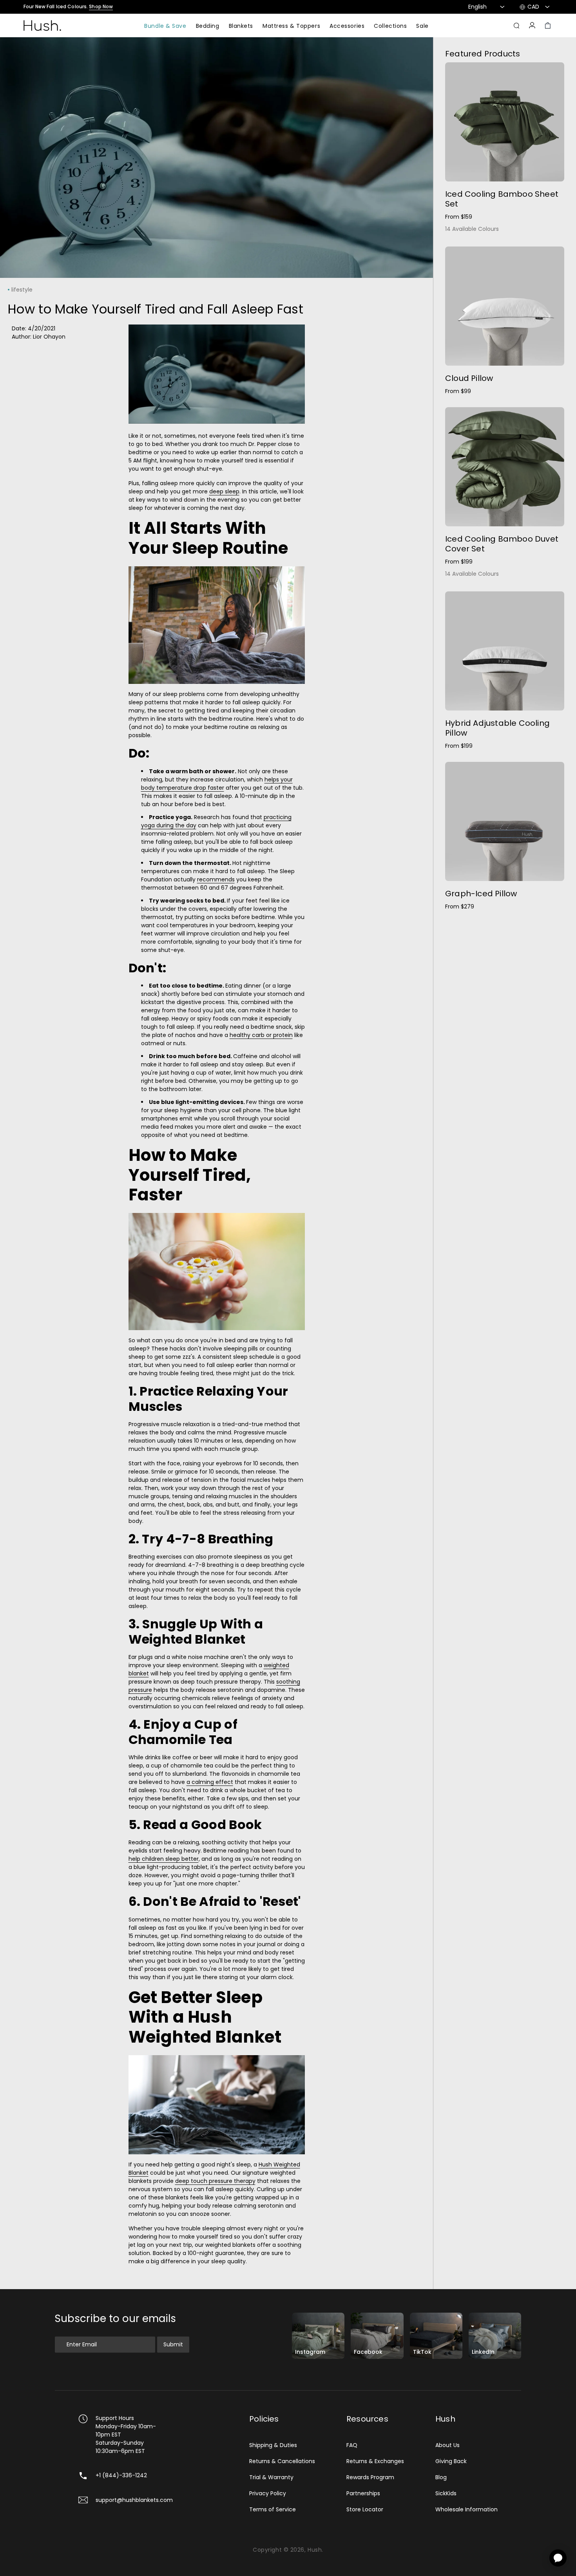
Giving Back (451, 2461)
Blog (441, 2477)
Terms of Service (273, 2509)
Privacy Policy (268, 2493)
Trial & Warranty (271, 2477)
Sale (422, 26)
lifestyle (22, 290)
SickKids (446, 2493)
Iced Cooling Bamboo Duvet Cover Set (502, 544)
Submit (173, 2344)
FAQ (352, 2445)
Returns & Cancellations (282, 2461)
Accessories (347, 26)
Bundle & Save (165, 26)
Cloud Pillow (469, 378)
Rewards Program (370, 2477)
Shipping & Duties (273, 2445)
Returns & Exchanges (375, 2461)
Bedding (208, 26)
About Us (447, 2445)
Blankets (241, 26)
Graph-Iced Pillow (481, 894)
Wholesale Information (466, 2509)
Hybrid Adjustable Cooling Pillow (497, 728)
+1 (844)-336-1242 (121, 2475)
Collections (390, 26)
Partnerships (363, 2493)
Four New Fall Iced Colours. (68, 7)
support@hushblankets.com (134, 2500)
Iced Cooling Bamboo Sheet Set (502, 199)
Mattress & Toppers (291, 26)
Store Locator (365, 2509)
